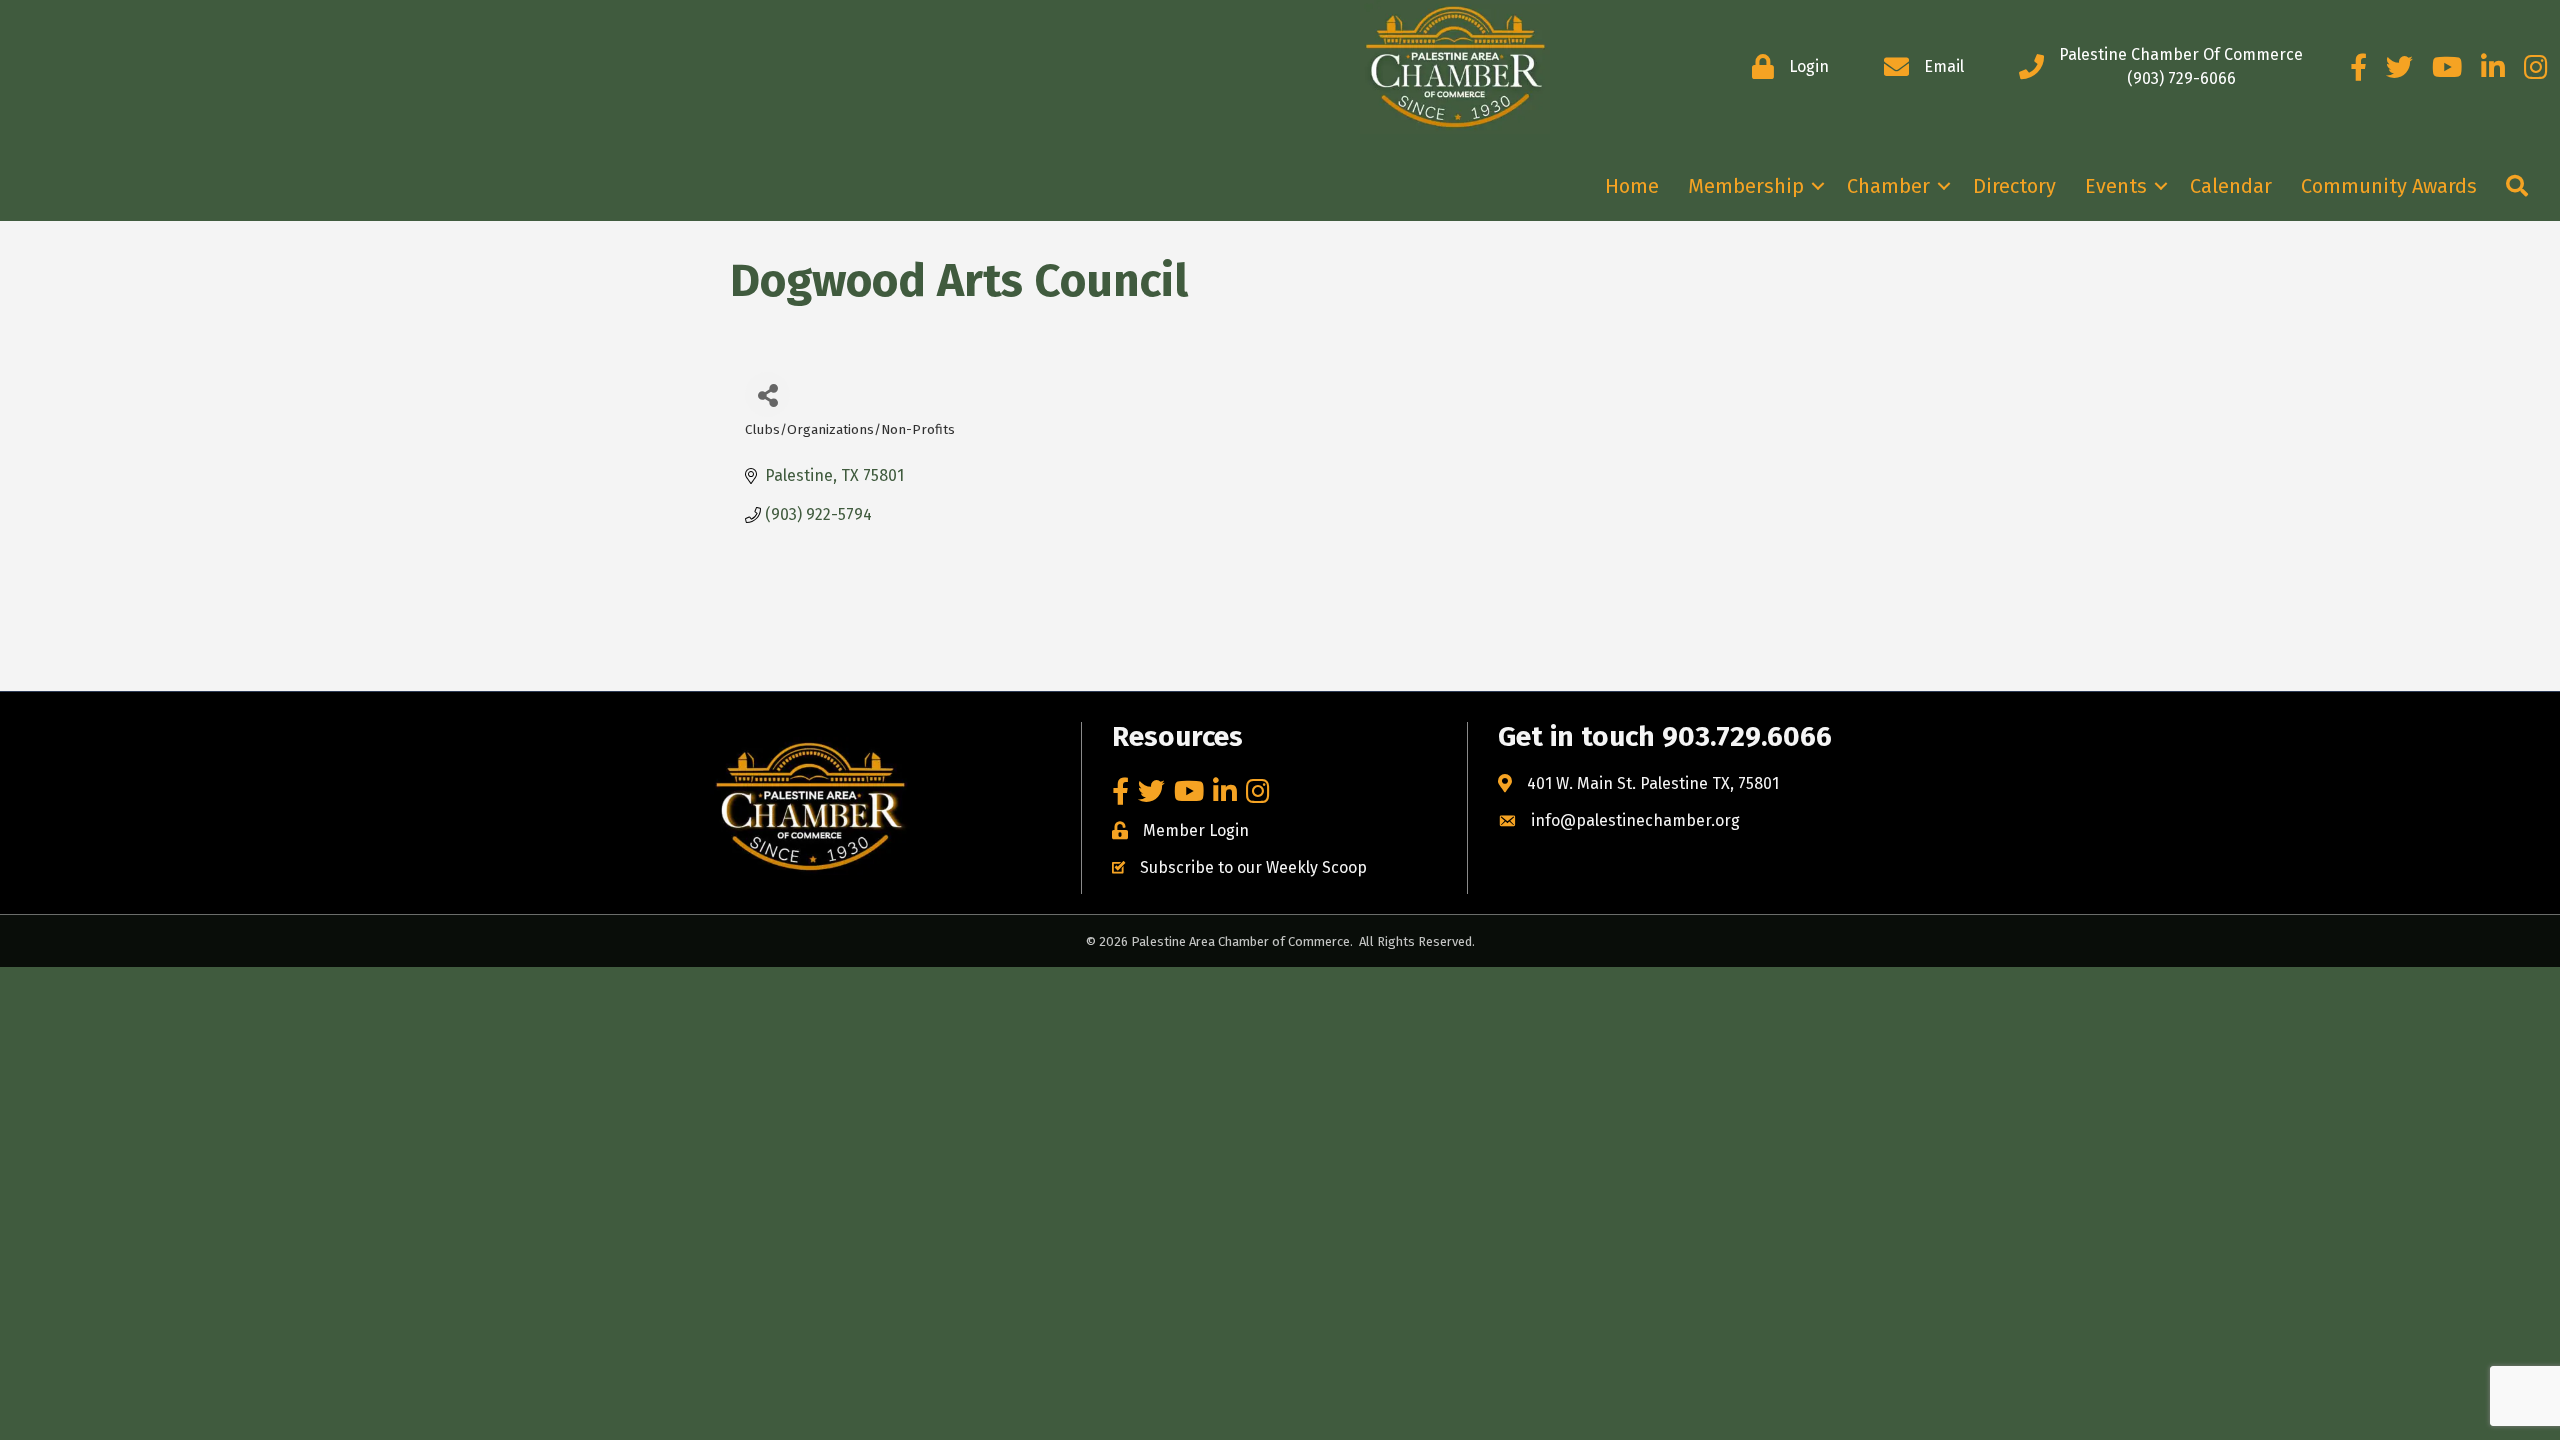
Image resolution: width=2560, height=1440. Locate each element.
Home (1632, 186)
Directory (2014, 186)
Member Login (1196, 830)
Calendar (2231, 186)
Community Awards (2389, 186)
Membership (1746, 186)
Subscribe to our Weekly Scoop (1253, 867)
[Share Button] (767, 394)
